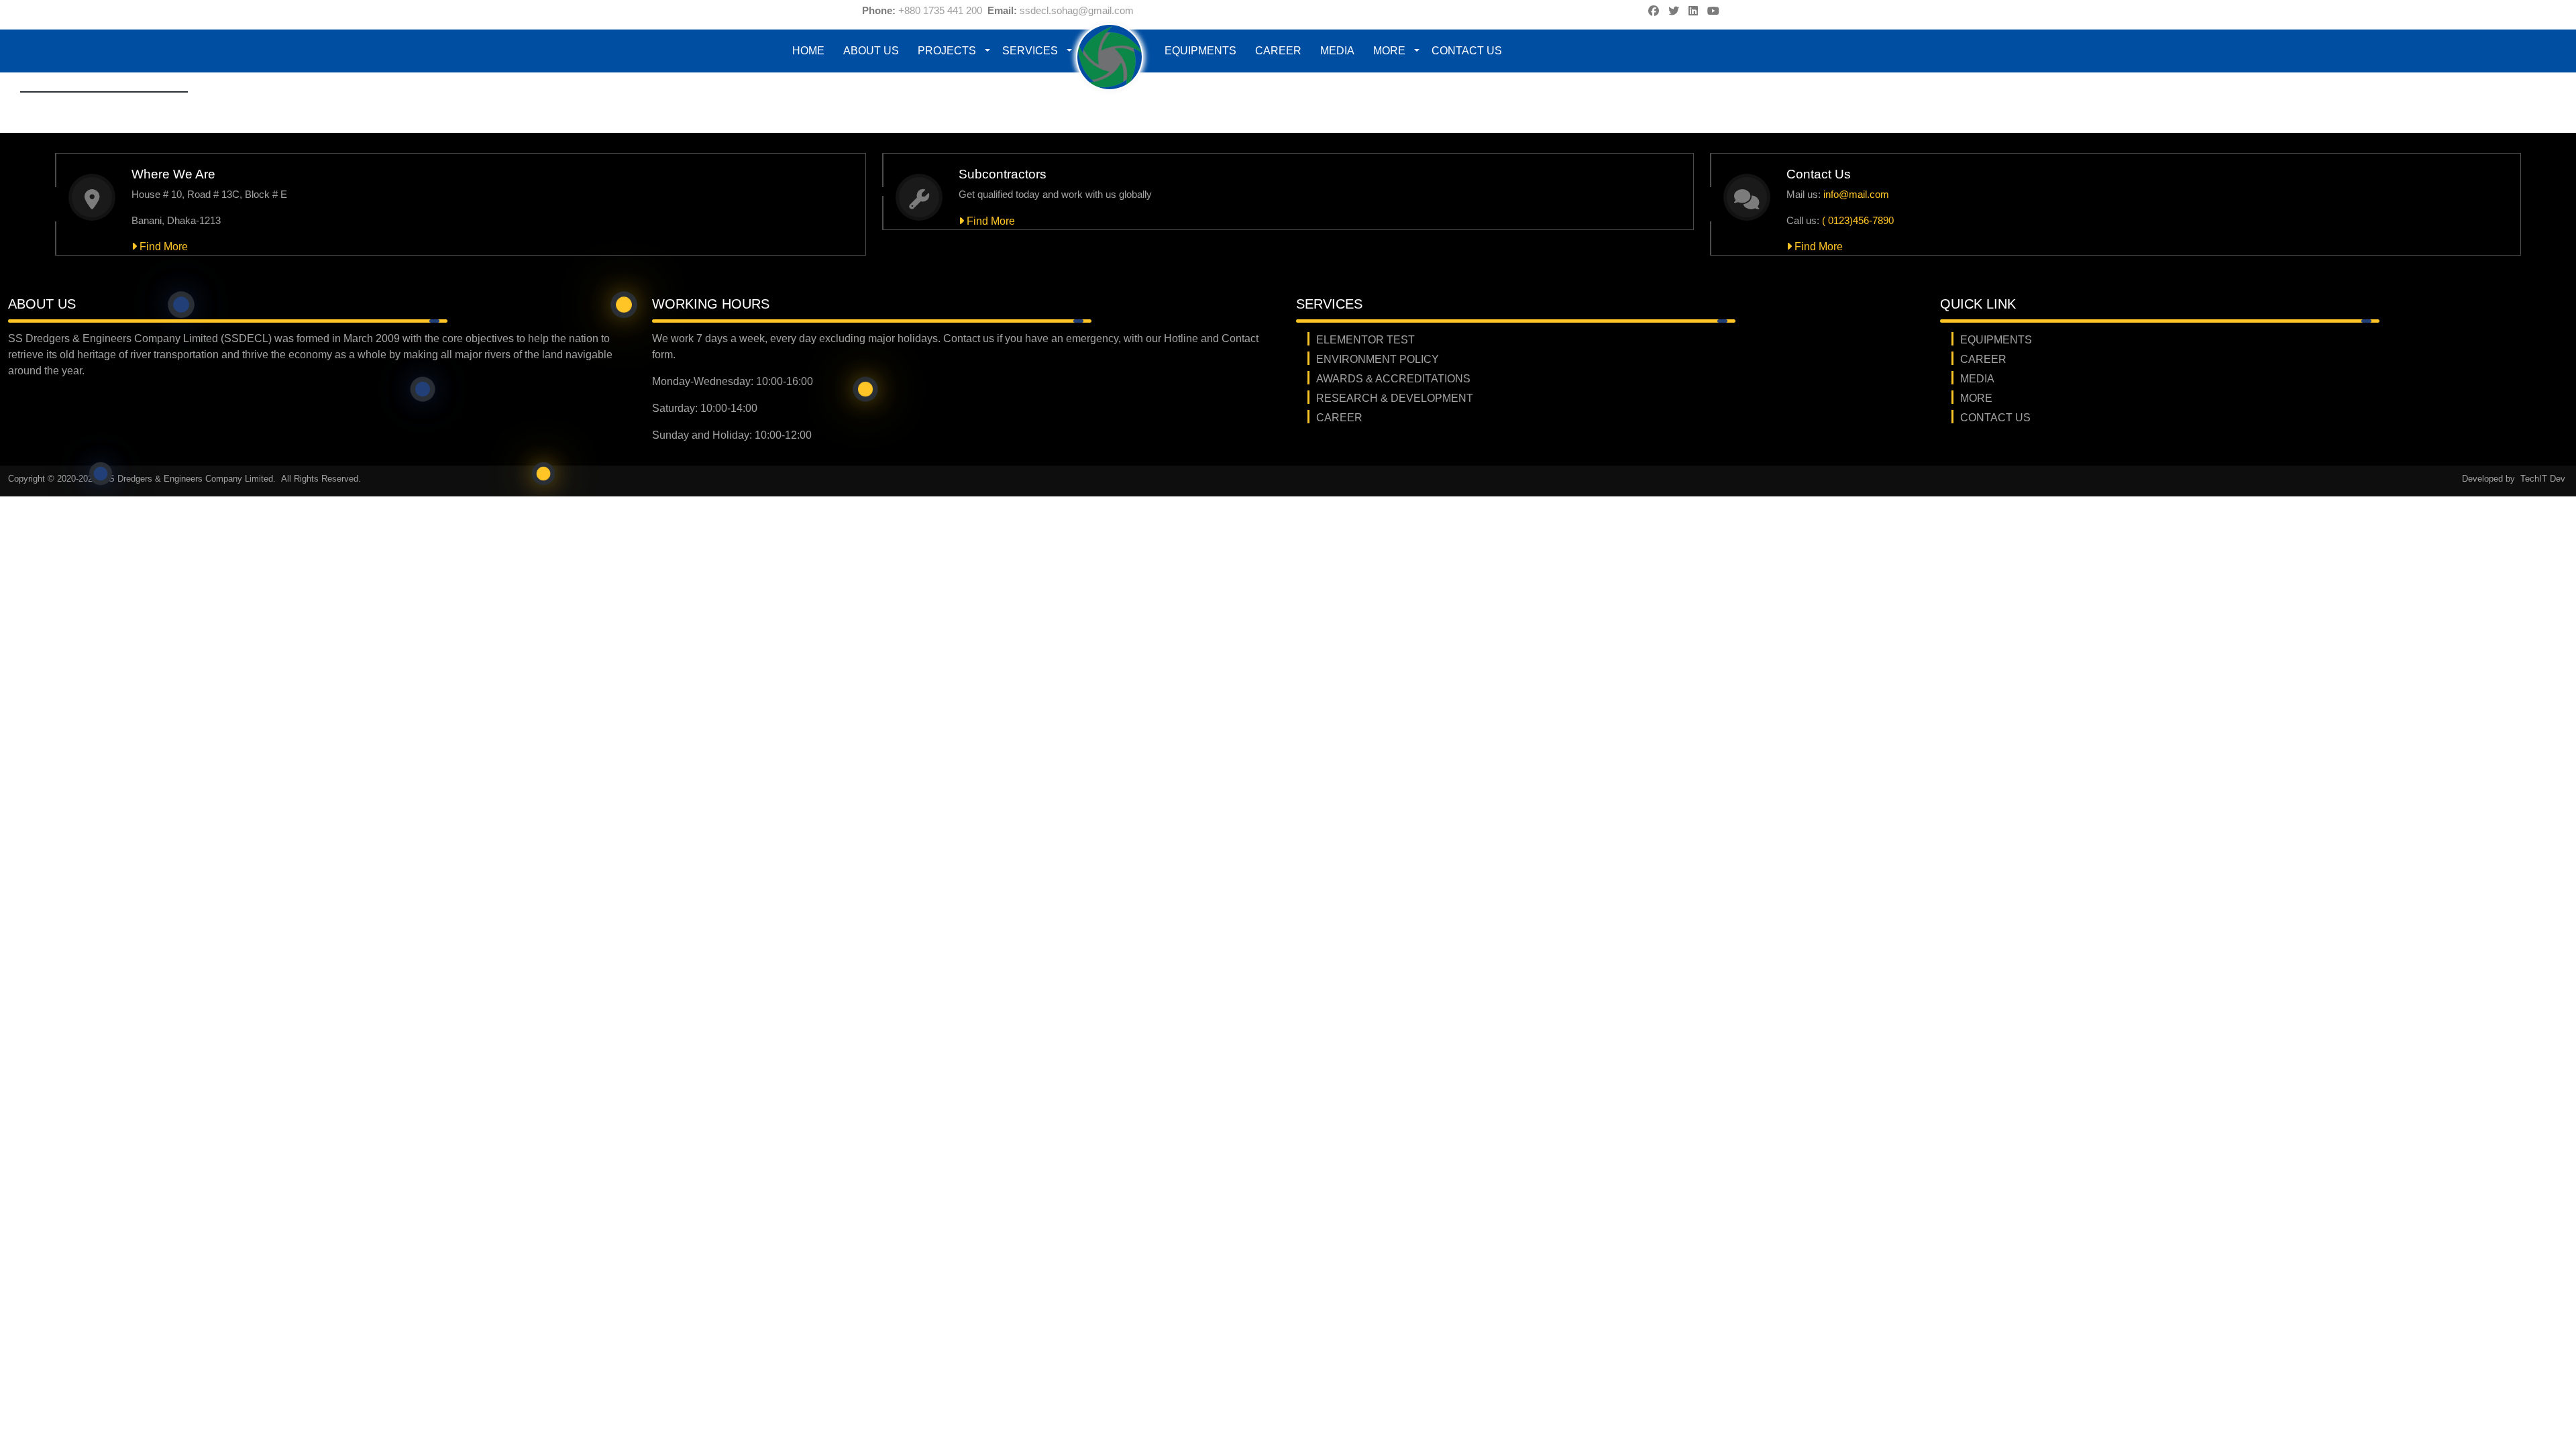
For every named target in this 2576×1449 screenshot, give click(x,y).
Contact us (1467, 51)
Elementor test (1365, 340)
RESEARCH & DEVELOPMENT (1395, 398)
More (1389, 51)
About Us (871, 51)
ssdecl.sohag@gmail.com (1077, 10)
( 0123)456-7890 (1858, 220)
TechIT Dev (2543, 479)
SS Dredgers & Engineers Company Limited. (191, 479)
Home (808, 51)
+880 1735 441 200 (940, 10)
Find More (162, 247)
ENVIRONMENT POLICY (1378, 359)
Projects (947, 51)
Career (1278, 51)
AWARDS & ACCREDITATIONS (1393, 379)
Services (1030, 51)
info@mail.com (1856, 194)
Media (1337, 51)
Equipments (1200, 51)
